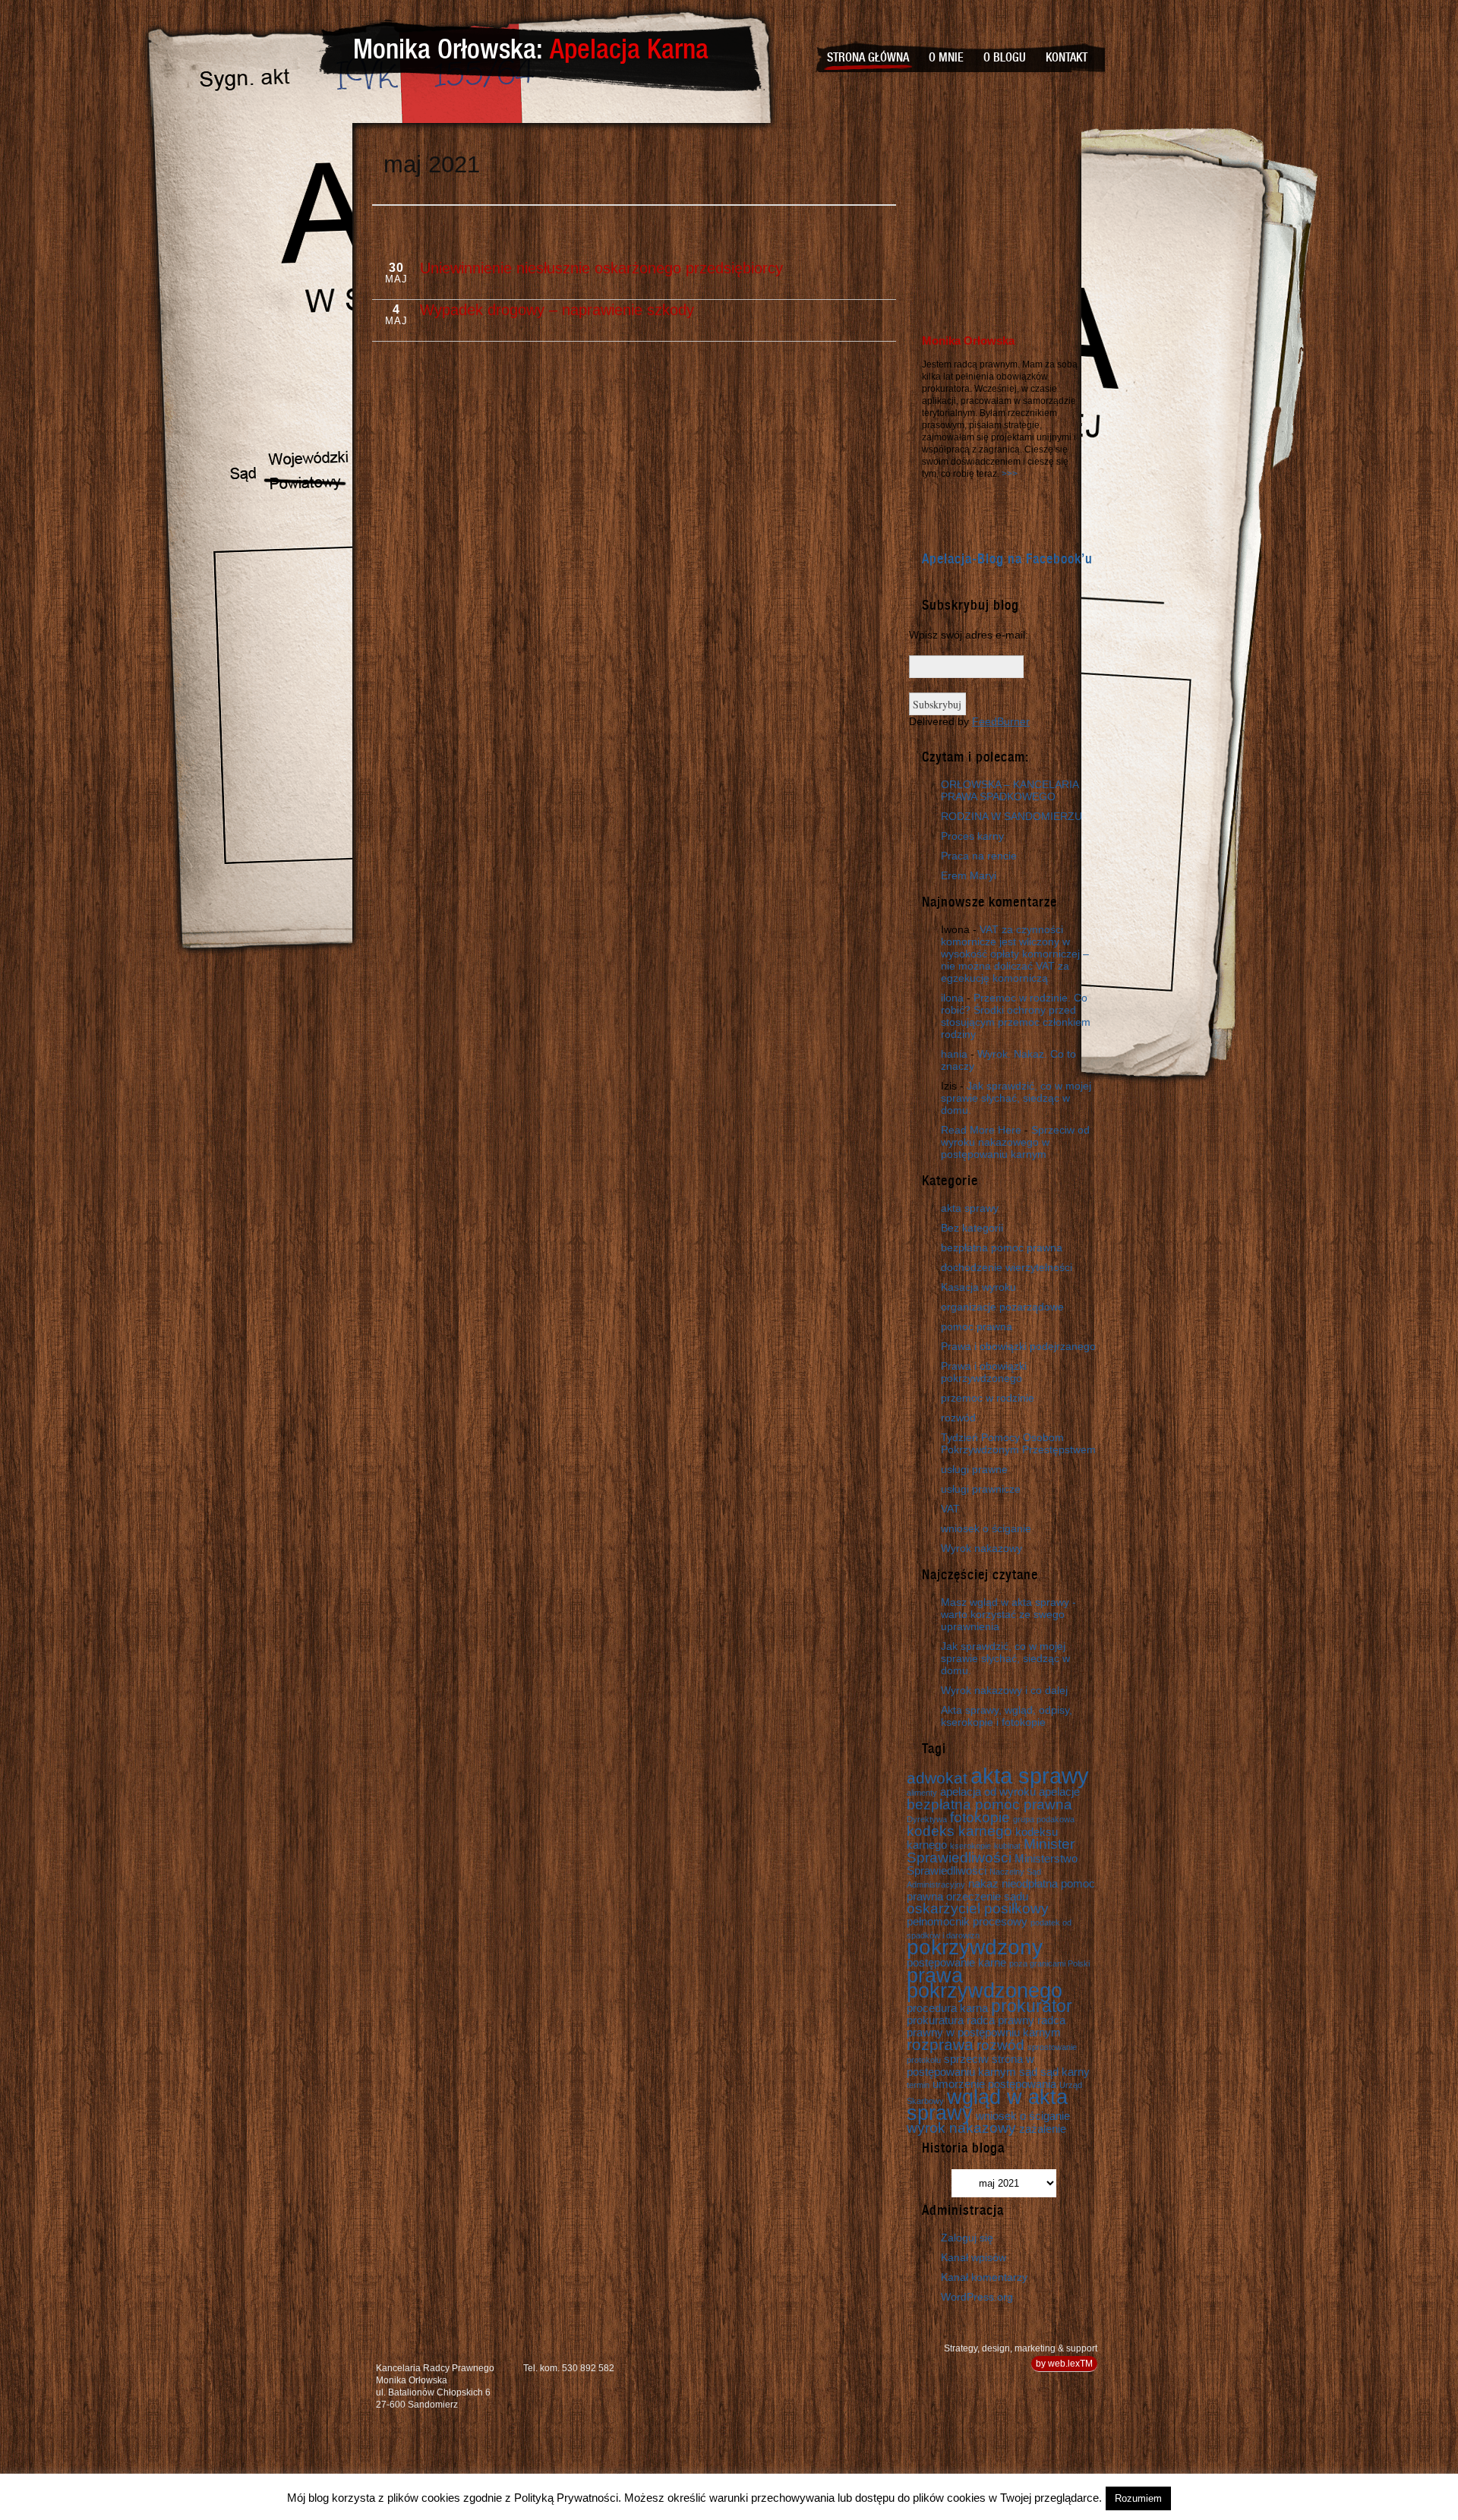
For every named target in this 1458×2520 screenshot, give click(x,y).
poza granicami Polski (1049, 1963)
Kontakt (1067, 58)
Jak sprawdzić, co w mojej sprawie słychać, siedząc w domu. (1016, 1098)
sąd (1028, 2072)
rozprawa (940, 2045)
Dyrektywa (927, 1819)
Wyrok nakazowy (981, 1548)
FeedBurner (1001, 721)
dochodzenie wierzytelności (1007, 1267)
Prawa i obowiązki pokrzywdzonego (984, 1372)
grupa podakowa (1044, 1819)
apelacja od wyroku (988, 1791)
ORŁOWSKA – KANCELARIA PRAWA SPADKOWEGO (1010, 790)
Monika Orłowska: (531, 49)
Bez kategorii (972, 1228)
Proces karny (972, 836)
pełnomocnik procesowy (967, 1921)
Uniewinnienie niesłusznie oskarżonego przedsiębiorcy (601, 268)
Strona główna (868, 58)
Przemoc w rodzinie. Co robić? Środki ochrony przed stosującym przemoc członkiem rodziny (1016, 1016)
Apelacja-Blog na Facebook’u (1007, 559)
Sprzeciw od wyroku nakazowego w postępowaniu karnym (1015, 1142)
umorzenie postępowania (994, 2084)
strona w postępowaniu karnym (970, 2065)
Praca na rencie (979, 856)
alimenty (922, 1793)
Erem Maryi (969, 875)
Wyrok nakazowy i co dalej (1004, 1690)
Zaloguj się (967, 2238)
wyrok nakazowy (961, 2128)
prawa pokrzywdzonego (985, 1983)
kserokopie (970, 1846)
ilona (952, 998)
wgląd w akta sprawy (987, 2105)
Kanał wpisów (974, 2257)
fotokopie (980, 1817)
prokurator (1032, 2006)
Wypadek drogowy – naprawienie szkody (557, 310)
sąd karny (1065, 2072)
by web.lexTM (1064, 2364)
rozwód (958, 1418)
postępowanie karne (956, 1962)
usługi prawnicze (981, 1489)
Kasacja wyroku (978, 1287)
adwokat (937, 1778)
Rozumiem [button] (1138, 2498)
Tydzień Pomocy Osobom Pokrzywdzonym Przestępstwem (1018, 1443)
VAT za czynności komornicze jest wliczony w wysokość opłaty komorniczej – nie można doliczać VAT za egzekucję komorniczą (1015, 954)
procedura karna (947, 2008)
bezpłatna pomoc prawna (1002, 1247)
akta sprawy (970, 1208)
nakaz (983, 1883)
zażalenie (1043, 2129)
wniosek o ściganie (986, 1528)
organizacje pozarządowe (1002, 1307)
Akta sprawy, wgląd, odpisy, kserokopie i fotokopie (1007, 1716)
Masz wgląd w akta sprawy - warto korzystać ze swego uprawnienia (1008, 1614)
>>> (1010, 474)
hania (954, 1054)
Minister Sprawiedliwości (991, 1851)
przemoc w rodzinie (988, 1398)
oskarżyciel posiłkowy (978, 1908)
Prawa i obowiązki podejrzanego (1018, 1346)
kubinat (1007, 1846)
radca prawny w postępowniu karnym (986, 2026)
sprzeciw (966, 2059)
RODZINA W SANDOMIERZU (1011, 816)
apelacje (1059, 1791)
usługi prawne (974, 1469)
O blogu (1005, 58)
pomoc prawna (977, 1326)
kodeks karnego (959, 1831)
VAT (950, 1509)
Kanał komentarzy (984, 2277)
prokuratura (935, 2020)
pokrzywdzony (975, 1947)
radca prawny (1000, 2020)
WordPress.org (977, 2297)
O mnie (946, 58)
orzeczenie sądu (987, 1896)
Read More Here (981, 1130)
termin (918, 2085)
